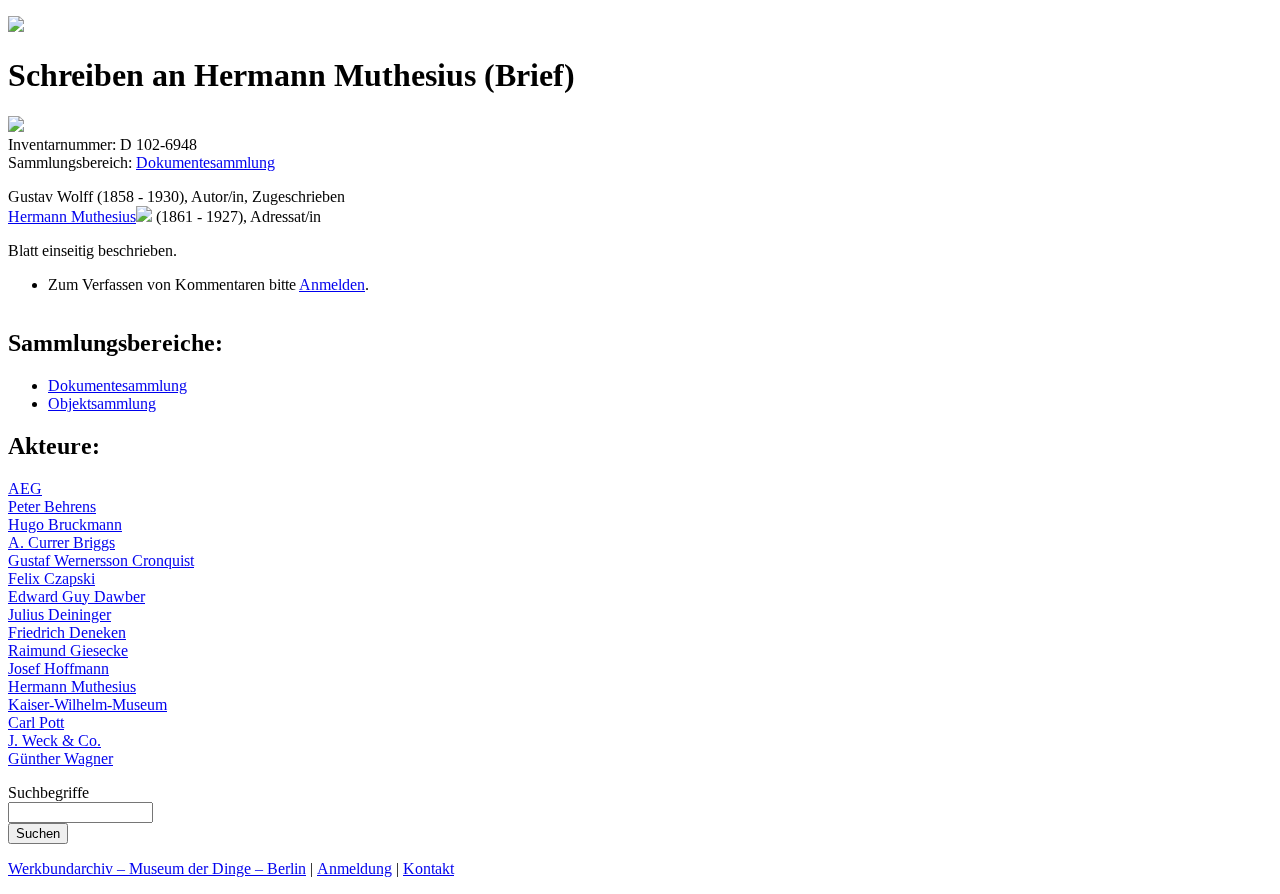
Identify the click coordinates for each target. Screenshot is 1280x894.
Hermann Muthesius (72, 216)
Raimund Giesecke (68, 650)
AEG (25, 488)
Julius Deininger (59, 614)
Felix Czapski (51, 578)
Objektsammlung (102, 403)
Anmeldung (354, 868)
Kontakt (428, 868)
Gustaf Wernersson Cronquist (101, 560)
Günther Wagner (60, 758)
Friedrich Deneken (67, 632)
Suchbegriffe (48, 792)
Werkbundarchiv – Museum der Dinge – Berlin (157, 868)
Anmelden (332, 284)
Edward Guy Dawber (76, 596)
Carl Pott (36, 722)
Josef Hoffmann (58, 668)
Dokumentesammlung (205, 162)
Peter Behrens (52, 506)
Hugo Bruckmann (65, 524)
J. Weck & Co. (54, 740)
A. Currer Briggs (61, 542)
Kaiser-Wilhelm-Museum (87, 704)
